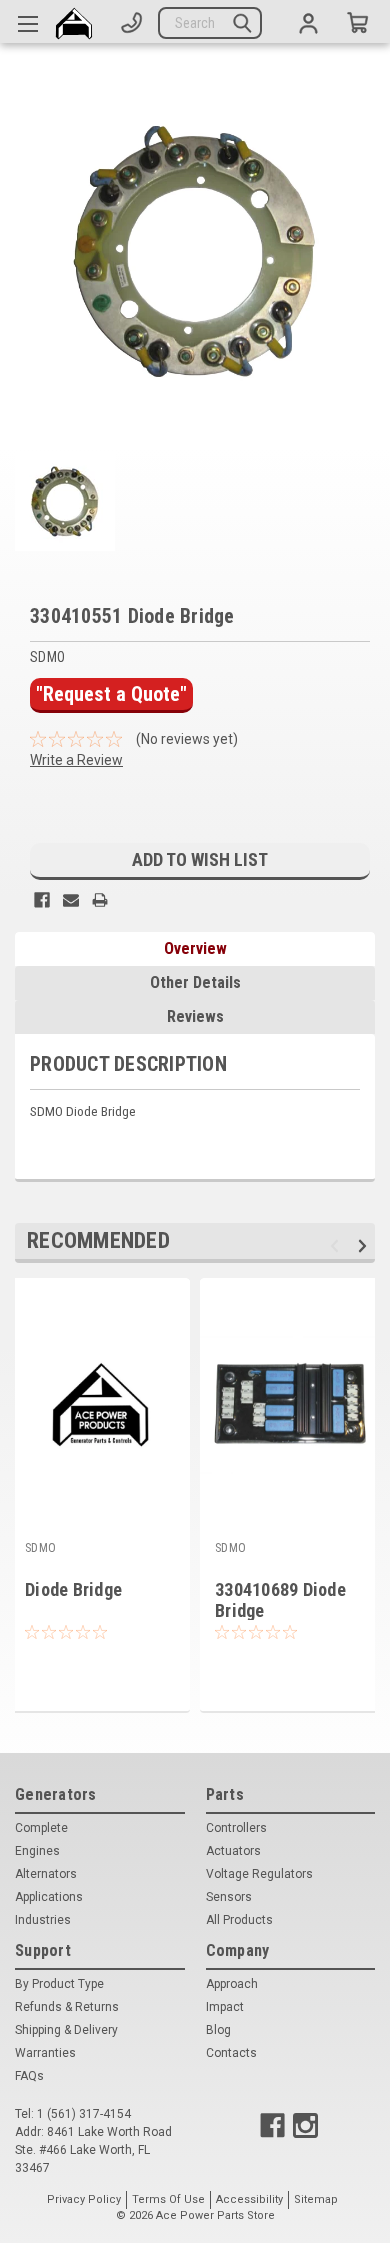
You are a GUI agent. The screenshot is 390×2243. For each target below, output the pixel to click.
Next (365, 1245)
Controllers (236, 1828)
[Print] (100, 900)
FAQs (29, 2076)
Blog (218, 2030)
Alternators (46, 1874)
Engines (37, 1851)
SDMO (40, 1548)
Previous (337, 1245)
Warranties (45, 2053)
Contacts (231, 2053)
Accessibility (249, 2199)
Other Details (195, 982)
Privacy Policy (84, 2199)
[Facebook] (42, 900)
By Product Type (59, 1984)
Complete (41, 1828)
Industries (43, 1920)
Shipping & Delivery (66, 2030)
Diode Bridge (73, 1589)
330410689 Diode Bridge (280, 1600)
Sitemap (316, 2199)
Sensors (229, 1897)
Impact (225, 2007)
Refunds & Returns (67, 2007)
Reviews (195, 1016)
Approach (232, 1984)
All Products (239, 1920)
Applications (49, 1897)
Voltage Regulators (259, 1874)
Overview (195, 948)
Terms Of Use (168, 2199)
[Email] (71, 900)
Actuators (233, 1851)
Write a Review (76, 760)
